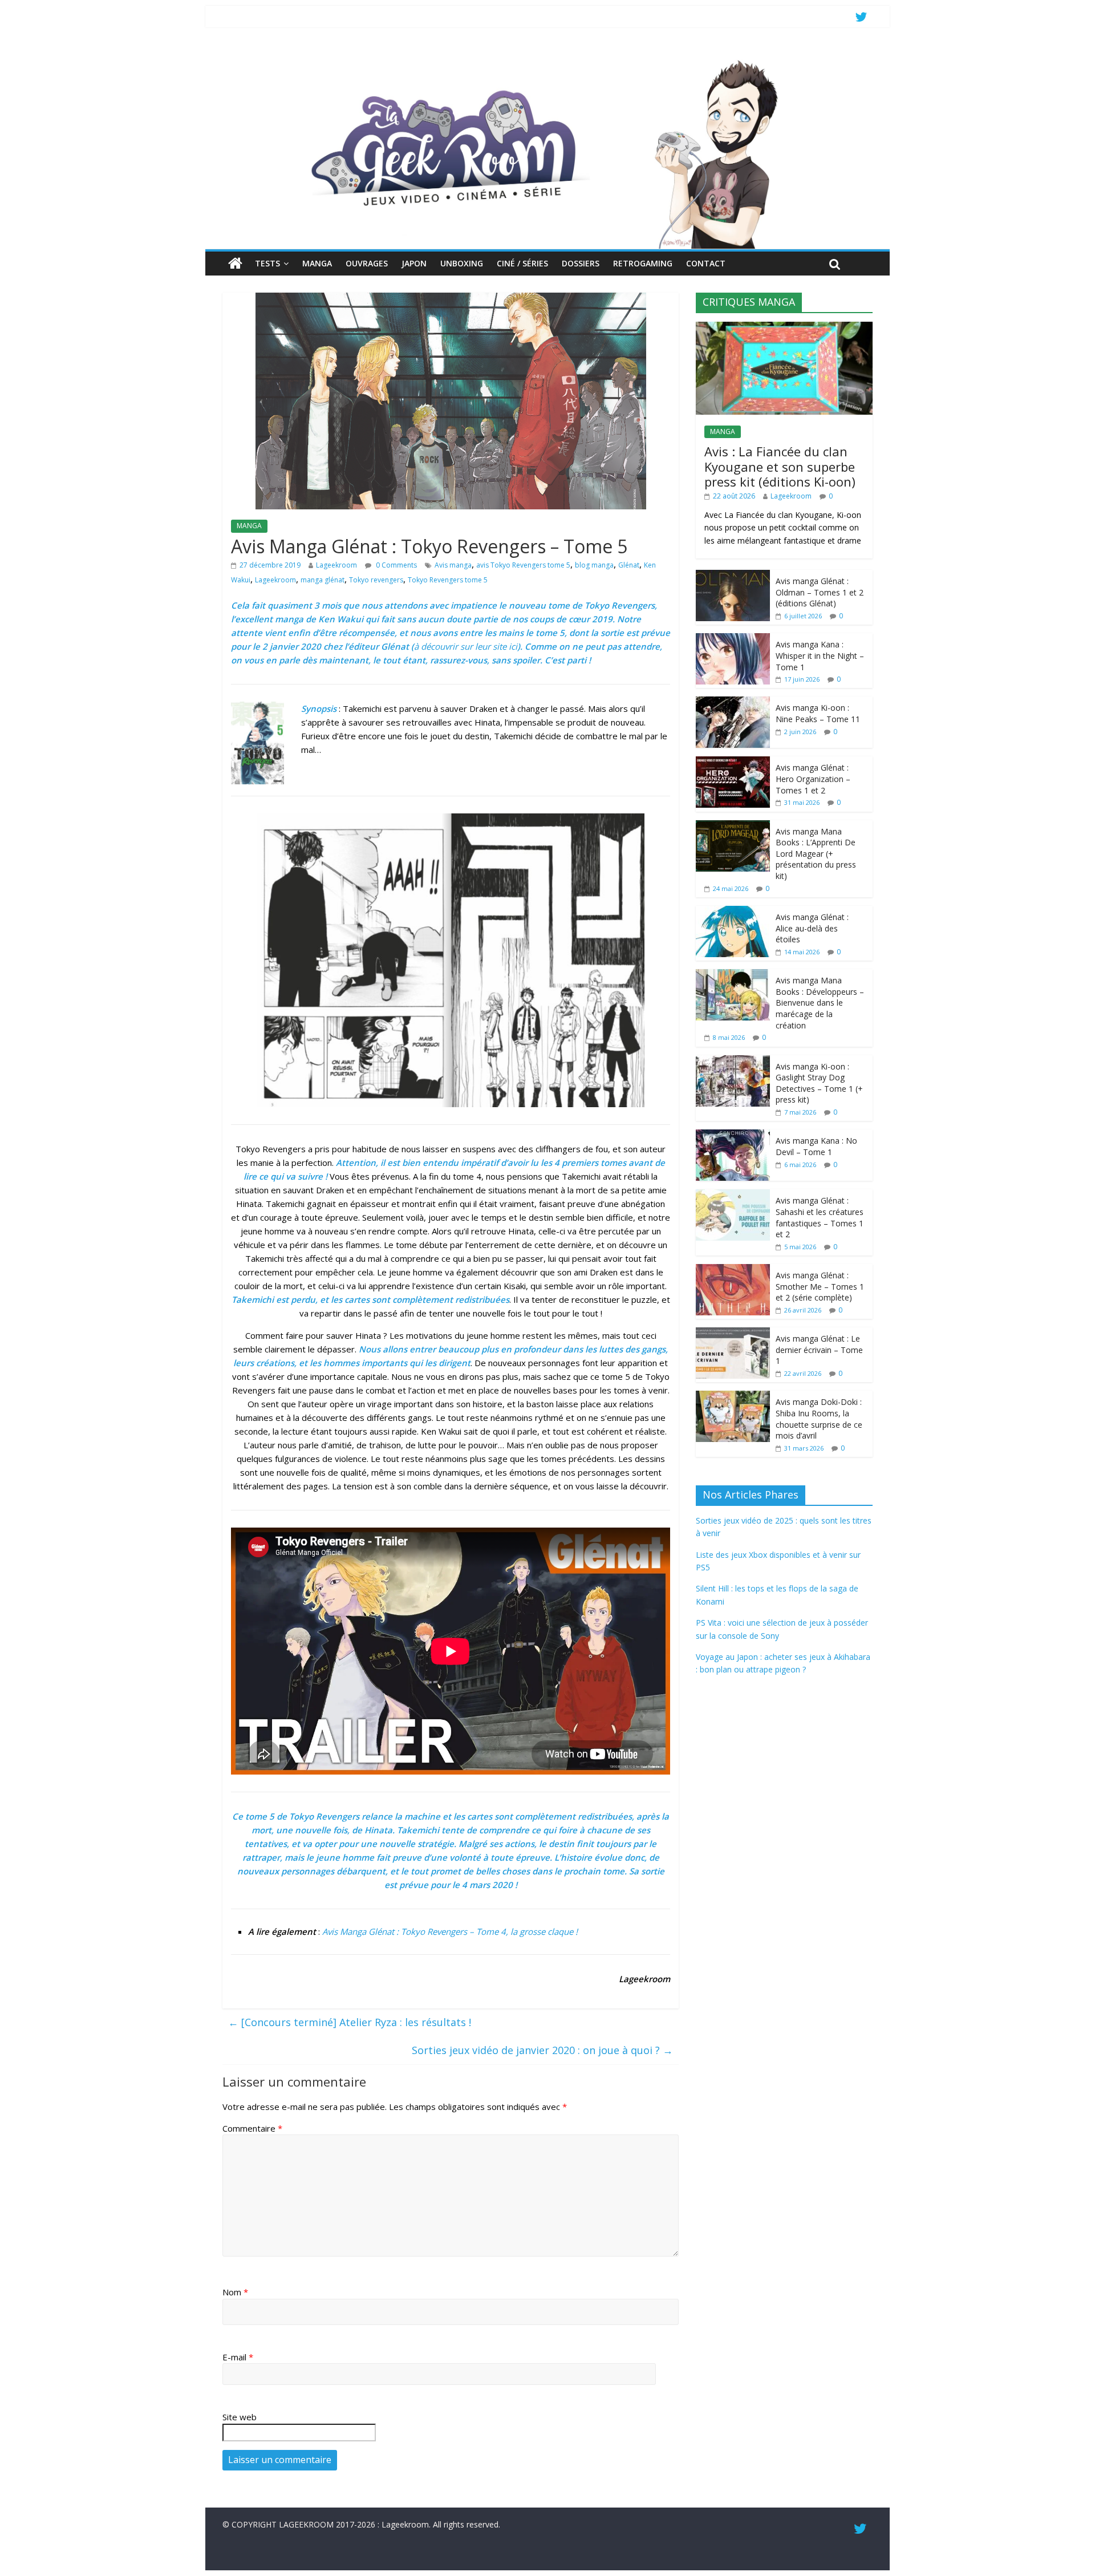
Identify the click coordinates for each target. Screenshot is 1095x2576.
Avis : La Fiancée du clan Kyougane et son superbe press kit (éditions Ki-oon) (780, 466)
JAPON (414, 263)
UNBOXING (462, 263)
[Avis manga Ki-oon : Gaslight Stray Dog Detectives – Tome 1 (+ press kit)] (733, 1061)
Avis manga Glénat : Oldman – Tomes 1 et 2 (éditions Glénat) (820, 592)
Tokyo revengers (376, 580)
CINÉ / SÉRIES (522, 263)
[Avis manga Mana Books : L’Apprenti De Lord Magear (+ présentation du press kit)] (733, 826)
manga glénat (323, 580)
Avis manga (453, 565)
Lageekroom (336, 565)
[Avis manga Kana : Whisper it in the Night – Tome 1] (733, 639)
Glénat (629, 565)
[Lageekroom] (547, 60)
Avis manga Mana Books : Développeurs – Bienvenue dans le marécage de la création (820, 1003)
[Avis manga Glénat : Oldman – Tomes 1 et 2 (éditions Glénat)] (733, 576)
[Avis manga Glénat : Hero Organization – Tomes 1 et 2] (733, 762)
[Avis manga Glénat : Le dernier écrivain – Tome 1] (733, 1333)
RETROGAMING (643, 263)
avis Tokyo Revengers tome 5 (523, 565)
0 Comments (396, 565)
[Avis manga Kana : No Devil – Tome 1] (733, 1135)
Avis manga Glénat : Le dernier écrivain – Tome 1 (819, 1350)
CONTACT (706, 263)
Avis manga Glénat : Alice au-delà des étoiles (812, 928)
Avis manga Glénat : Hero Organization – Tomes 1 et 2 (813, 779)
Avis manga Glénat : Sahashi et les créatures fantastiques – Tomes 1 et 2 (820, 1217)
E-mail (238, 2357)
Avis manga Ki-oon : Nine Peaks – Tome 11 (818, 713)
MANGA (317, 263)
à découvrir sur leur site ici (466, 646)
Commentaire (252, 2128)
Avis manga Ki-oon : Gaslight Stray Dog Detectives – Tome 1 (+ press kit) (819, 1083)
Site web (240, 2417)
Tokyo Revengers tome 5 (448, 580)
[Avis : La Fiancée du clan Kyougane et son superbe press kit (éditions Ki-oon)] (784, 328)
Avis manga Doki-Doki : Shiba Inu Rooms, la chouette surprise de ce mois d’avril (819, 1419)
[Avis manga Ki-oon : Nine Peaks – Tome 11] (733, 702)
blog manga (594, 565)
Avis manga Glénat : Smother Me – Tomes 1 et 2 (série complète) (820, 1286)
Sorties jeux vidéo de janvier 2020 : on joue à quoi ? (542, 2050)
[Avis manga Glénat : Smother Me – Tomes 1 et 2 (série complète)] (733, 1270)
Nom (235, 2292)
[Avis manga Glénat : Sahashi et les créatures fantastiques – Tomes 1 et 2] (733, 1195)
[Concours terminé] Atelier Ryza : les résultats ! (350, 2022)
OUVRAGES (367, 263)
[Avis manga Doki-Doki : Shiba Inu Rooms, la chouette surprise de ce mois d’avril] (733, 1397)
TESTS (267, 263)
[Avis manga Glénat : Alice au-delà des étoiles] (733, 912)
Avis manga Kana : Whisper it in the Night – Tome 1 (820, 655)
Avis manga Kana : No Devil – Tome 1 (816, 1146)
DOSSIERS (581, 263)
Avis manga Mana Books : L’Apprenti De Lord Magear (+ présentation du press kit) (816, 854)
